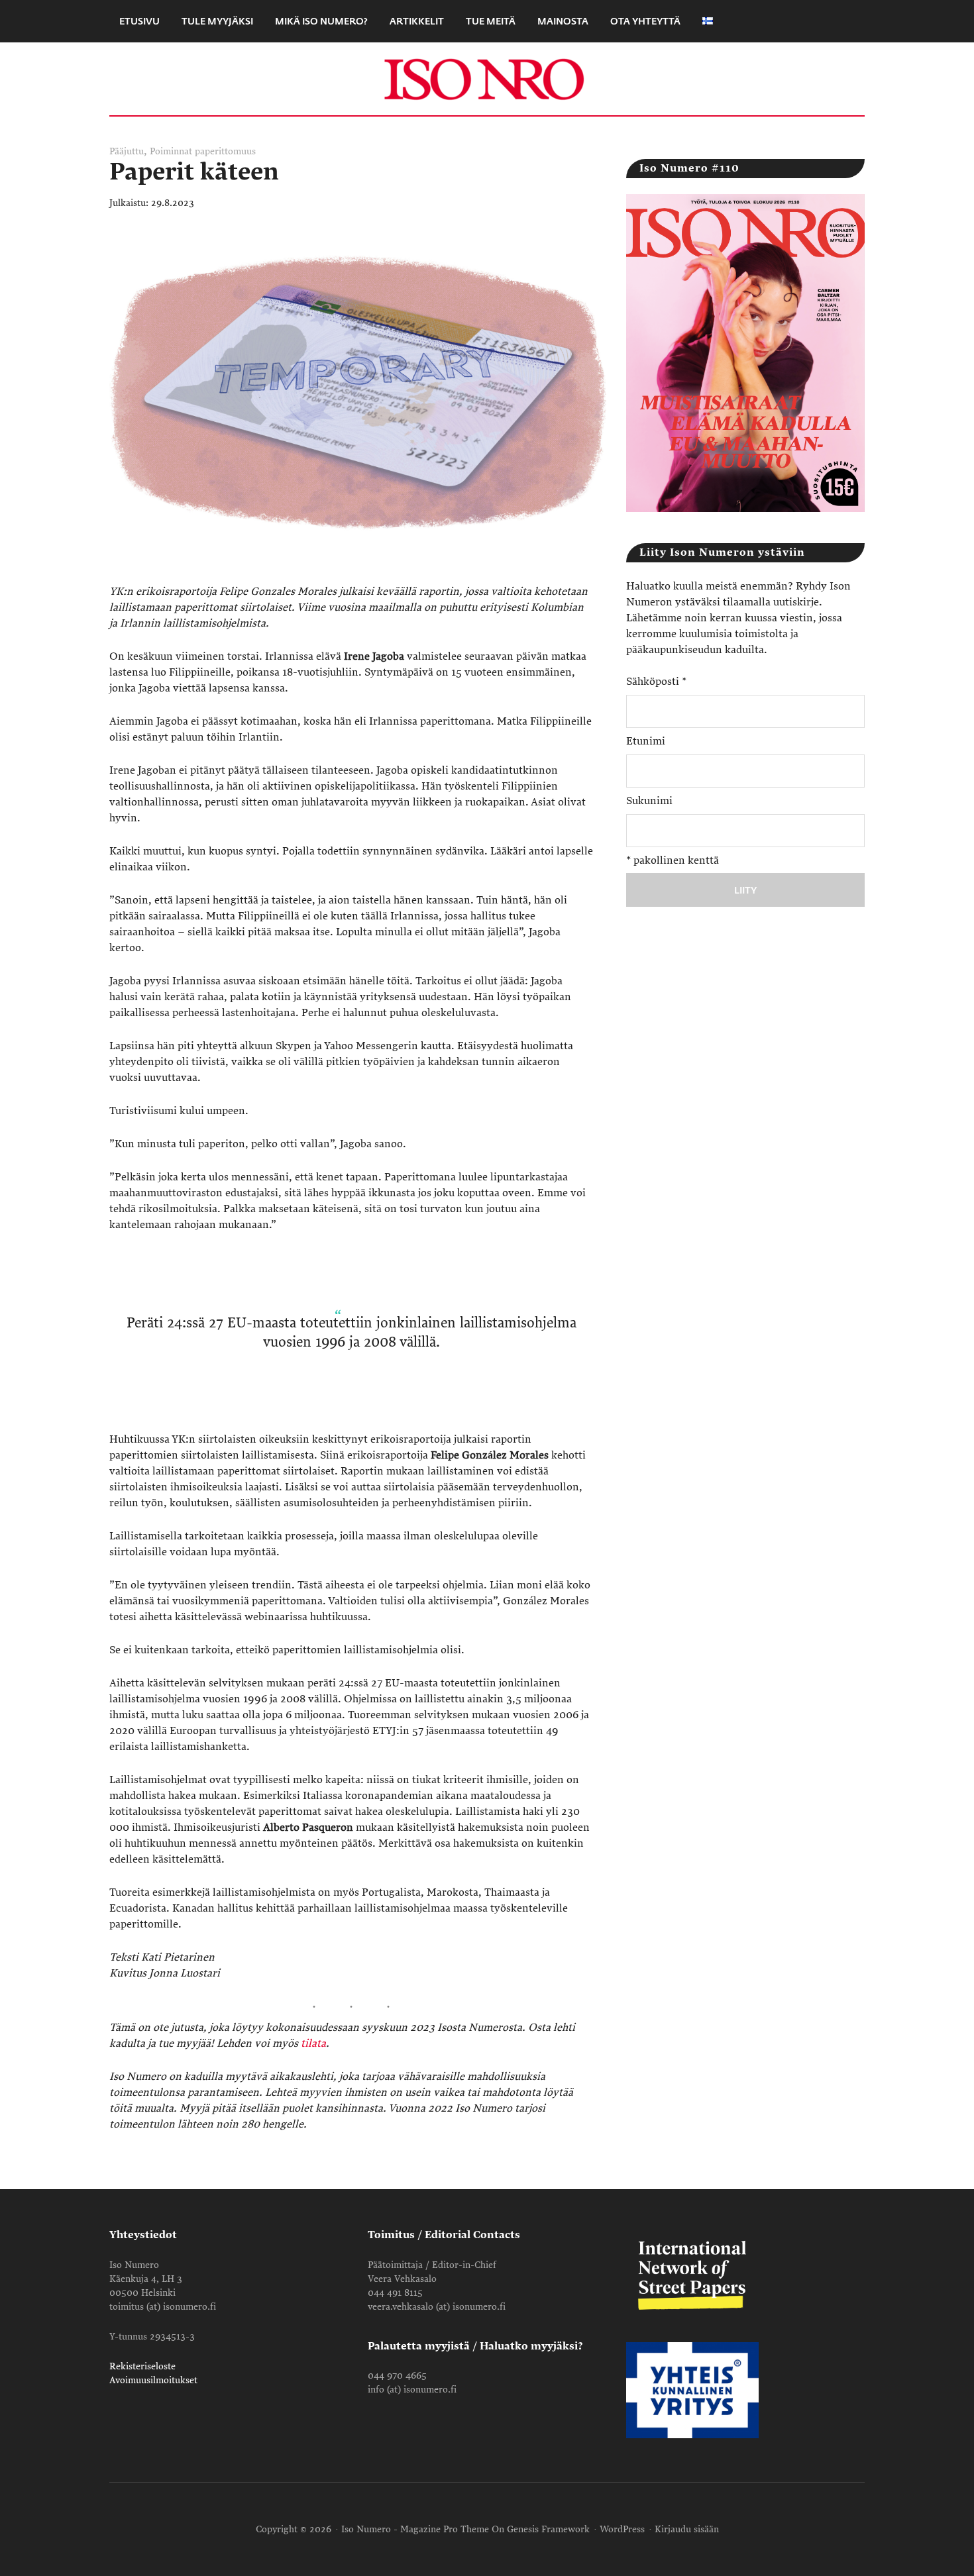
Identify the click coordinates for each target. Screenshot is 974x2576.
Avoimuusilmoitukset (153, 2380)
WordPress (622, 2529)
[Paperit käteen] (358, 576)
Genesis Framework (548, 2529)
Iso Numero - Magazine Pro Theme (415, 2529)
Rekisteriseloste (142, 2366)
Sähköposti (656, 682)
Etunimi (646, 741)
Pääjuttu (127, 151)
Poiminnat (171, 151)
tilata (313, 2043)
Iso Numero (487, 79)
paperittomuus (225, 151)
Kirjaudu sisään (687, 2529)
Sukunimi (649, 801)
